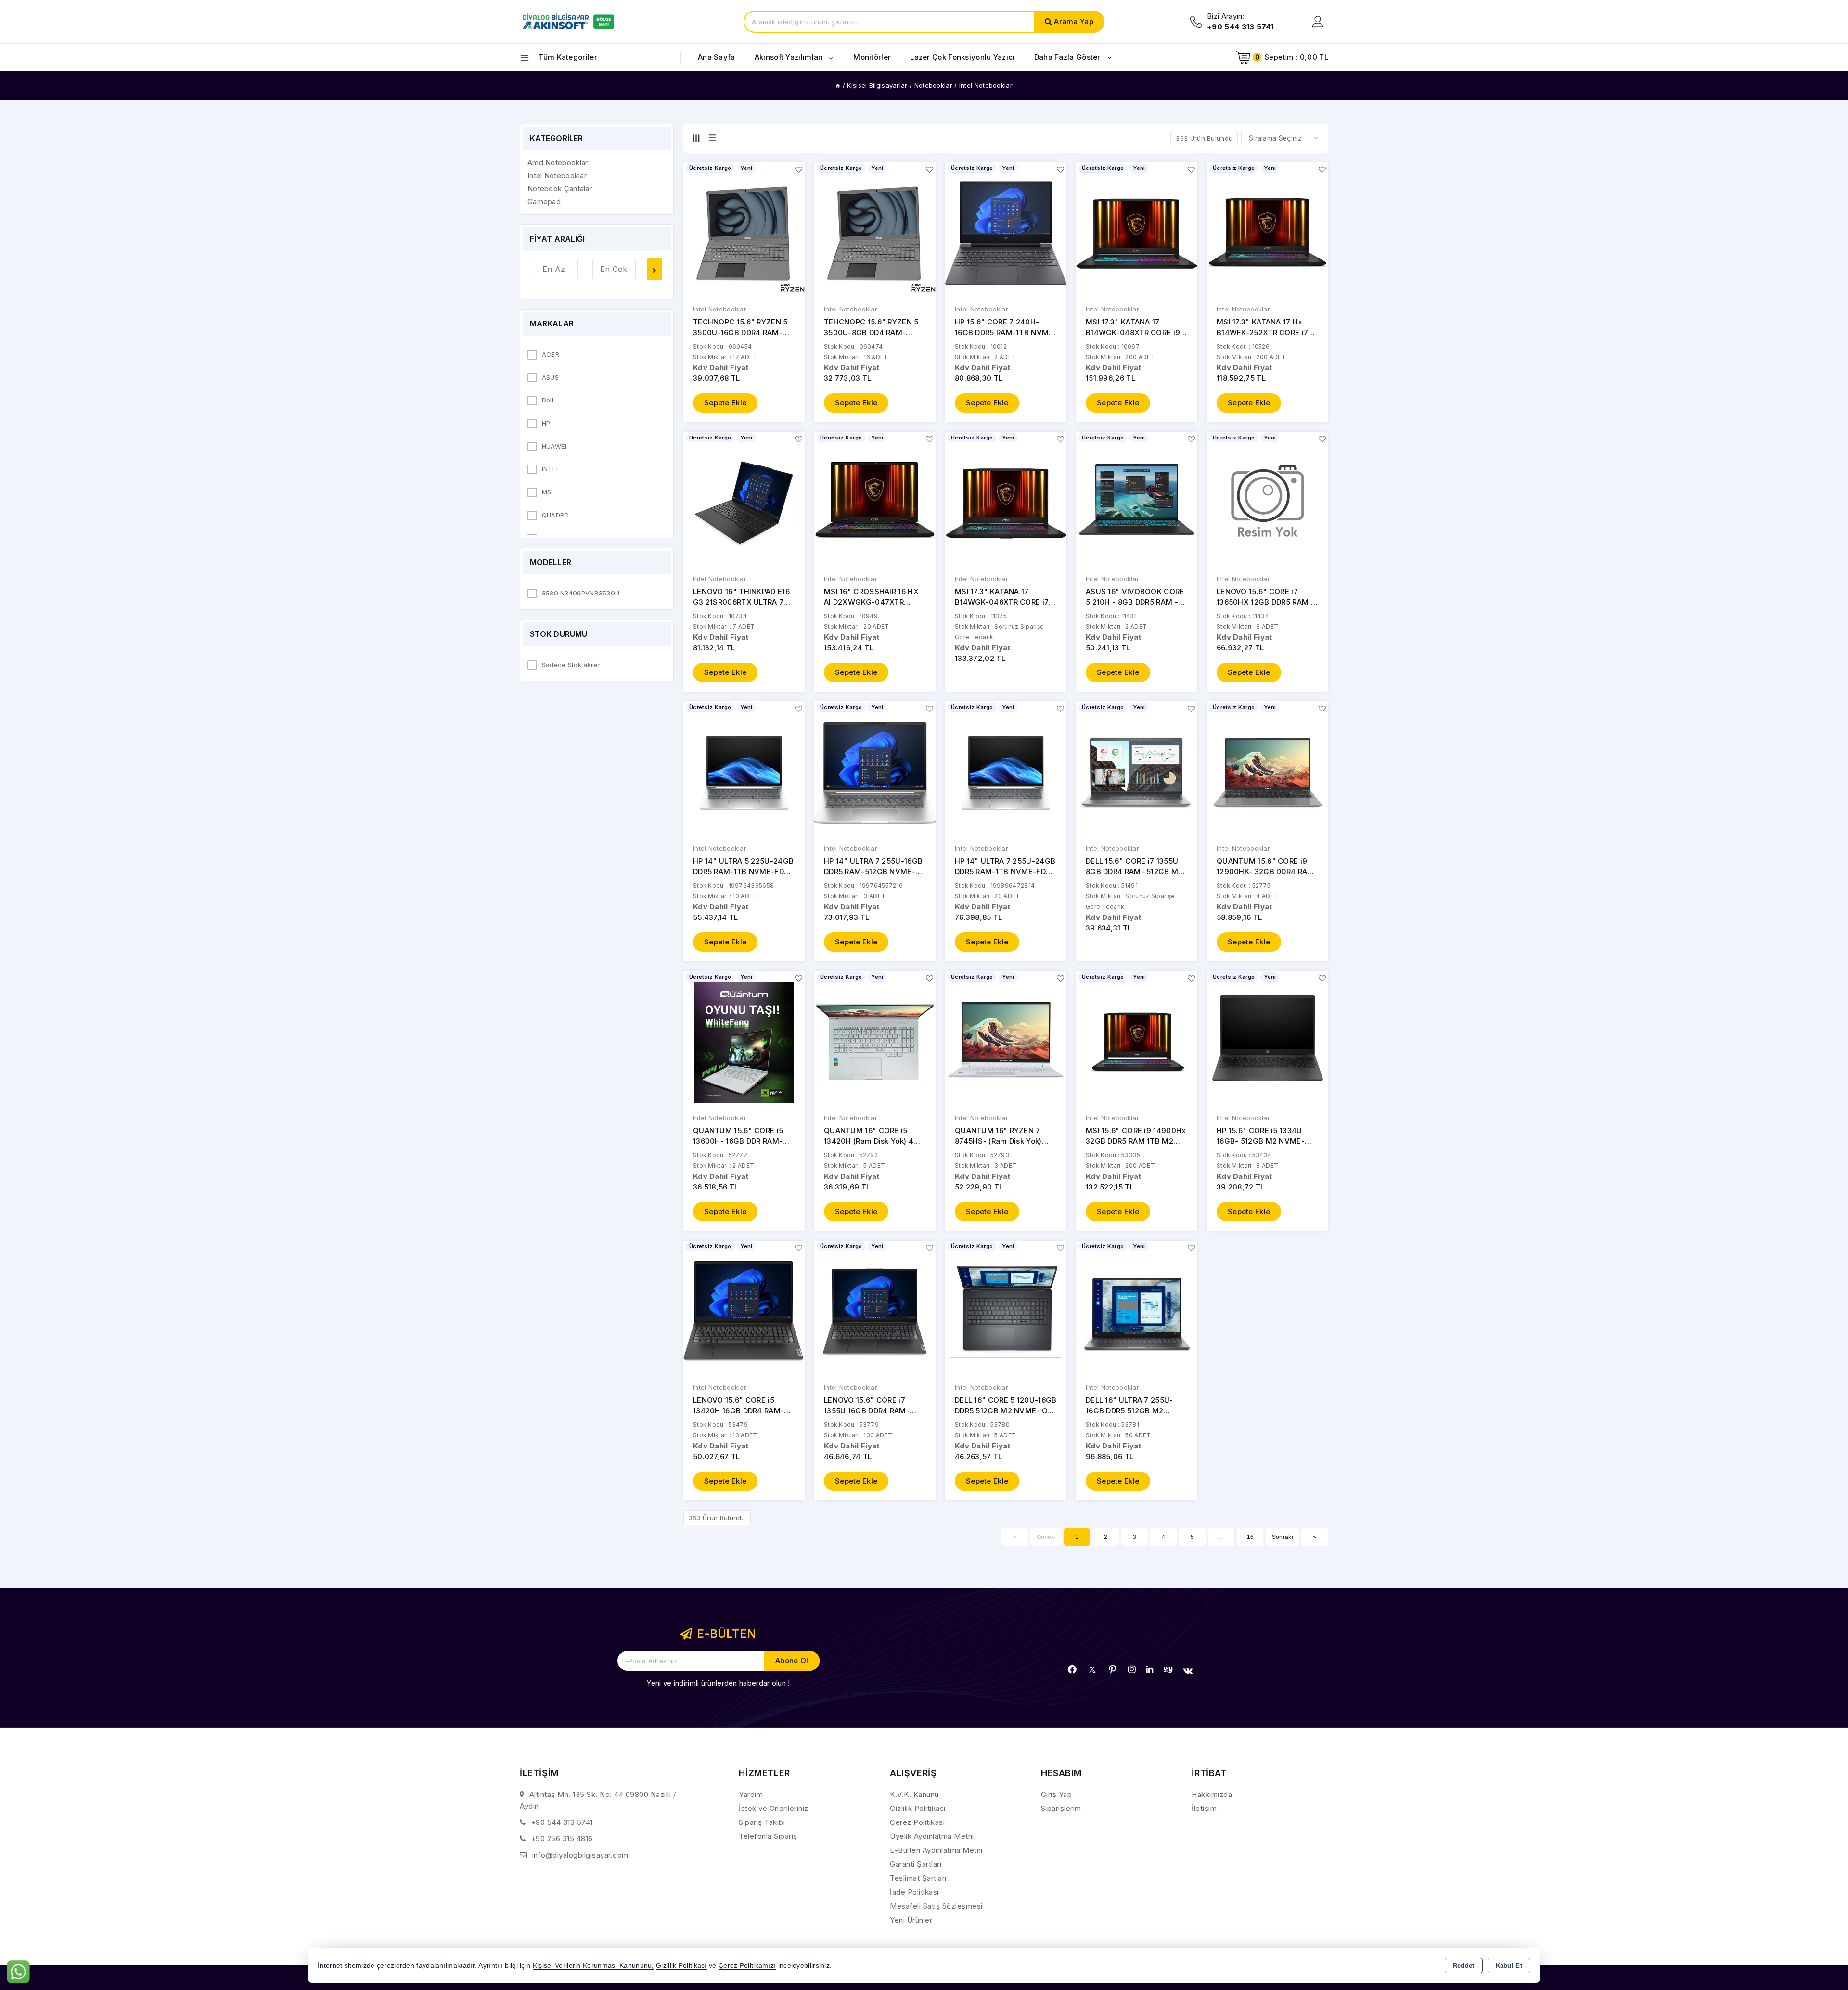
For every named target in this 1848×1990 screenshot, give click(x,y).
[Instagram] (1132, 1669)
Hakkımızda (1212, 1794)
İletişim (1204, 1808)
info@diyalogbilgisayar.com (580, 1855)
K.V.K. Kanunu (914, 1794)
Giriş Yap (1057, 1794)
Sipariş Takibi (762, 1822)
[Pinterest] (1113, 1669)
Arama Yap (1074, 21)
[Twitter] (1092, 1670)
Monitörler (872, 57)
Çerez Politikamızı (747, 1966)
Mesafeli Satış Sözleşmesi (936, 1906)
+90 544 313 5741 (562, 1822)
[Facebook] (1072, 1669)
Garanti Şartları (916, 1864)
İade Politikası (914, 1892)
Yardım (751, 1794)
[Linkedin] (1149, 1669)
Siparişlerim (1061, 1808)
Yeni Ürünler (911, 1920)
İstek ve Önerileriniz (774, 1808)
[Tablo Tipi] (712, 138)
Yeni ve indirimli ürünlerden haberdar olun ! (718, 1683)
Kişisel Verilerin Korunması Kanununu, (593, 1966)
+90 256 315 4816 (562, 1839)
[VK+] (1188, 1671)
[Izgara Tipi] (696, 138)
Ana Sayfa (717, 57)
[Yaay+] (1168, 1670)
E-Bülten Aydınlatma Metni (936, 1850)
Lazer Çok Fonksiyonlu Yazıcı (962, 57)
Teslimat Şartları (918, 1878)
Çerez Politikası (917, 1822)
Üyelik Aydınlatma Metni (932, 1836)
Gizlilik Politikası (918, 1808)
